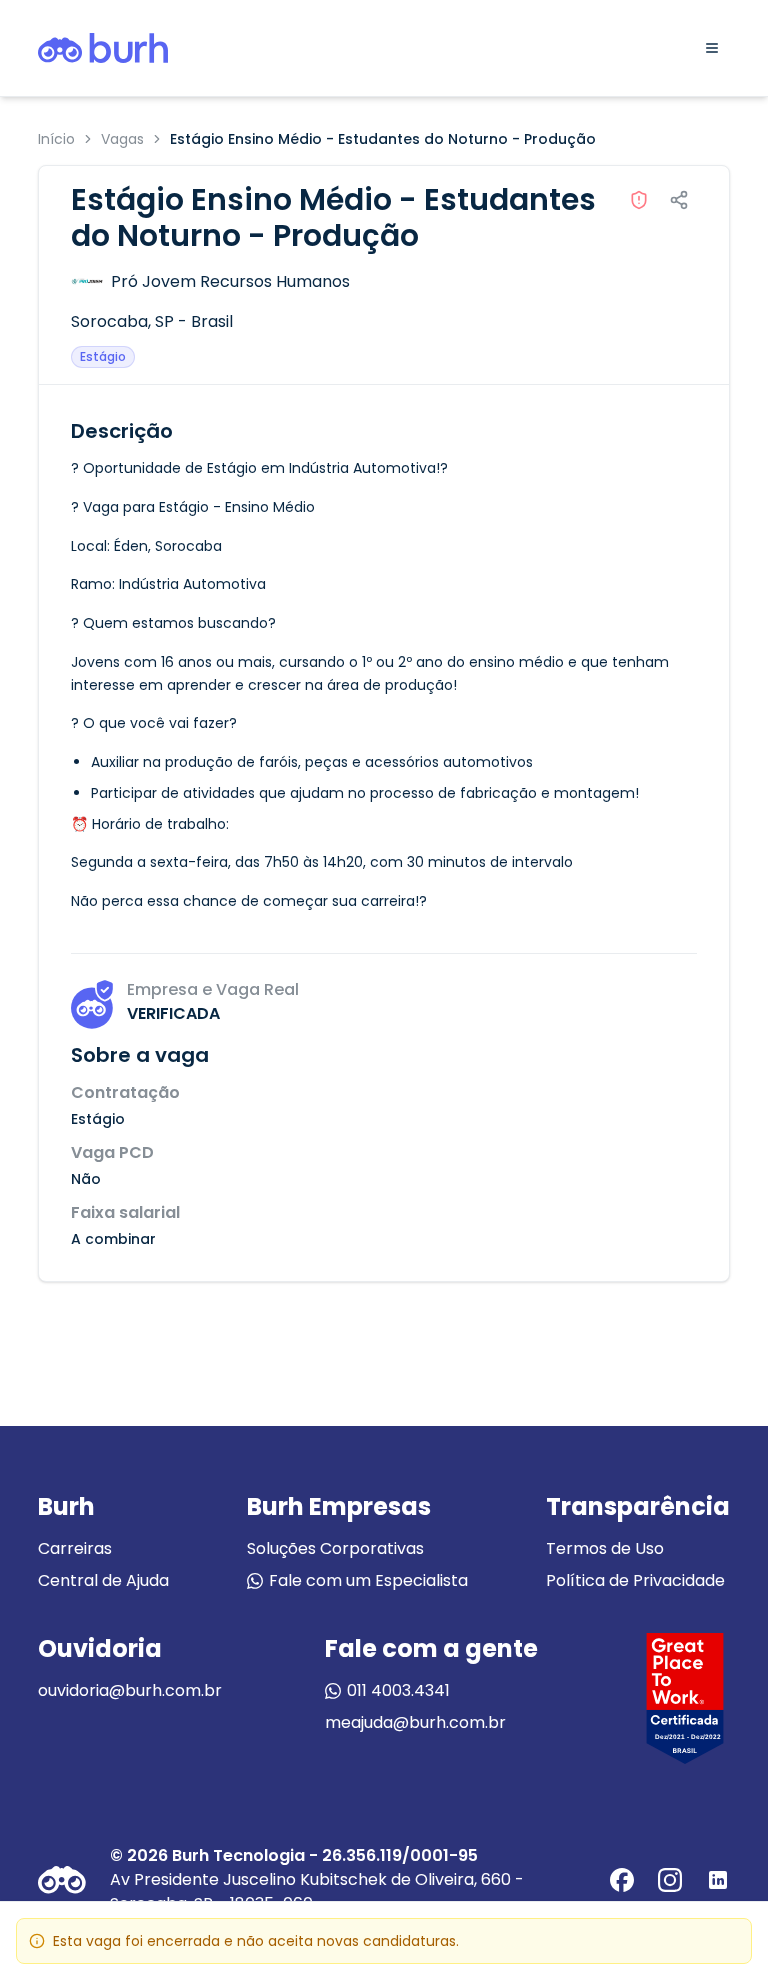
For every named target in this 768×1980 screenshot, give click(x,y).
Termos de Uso (605, 1548)
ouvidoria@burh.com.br (130, 1690)
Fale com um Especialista (368, 1580)
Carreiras (75, 1548)
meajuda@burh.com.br (415, 1722)
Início (56, 139)
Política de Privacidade (635, 1580)
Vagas (122, 139)
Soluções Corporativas (335, 1548)
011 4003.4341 (398, 1690)
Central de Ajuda (103, 1580)
